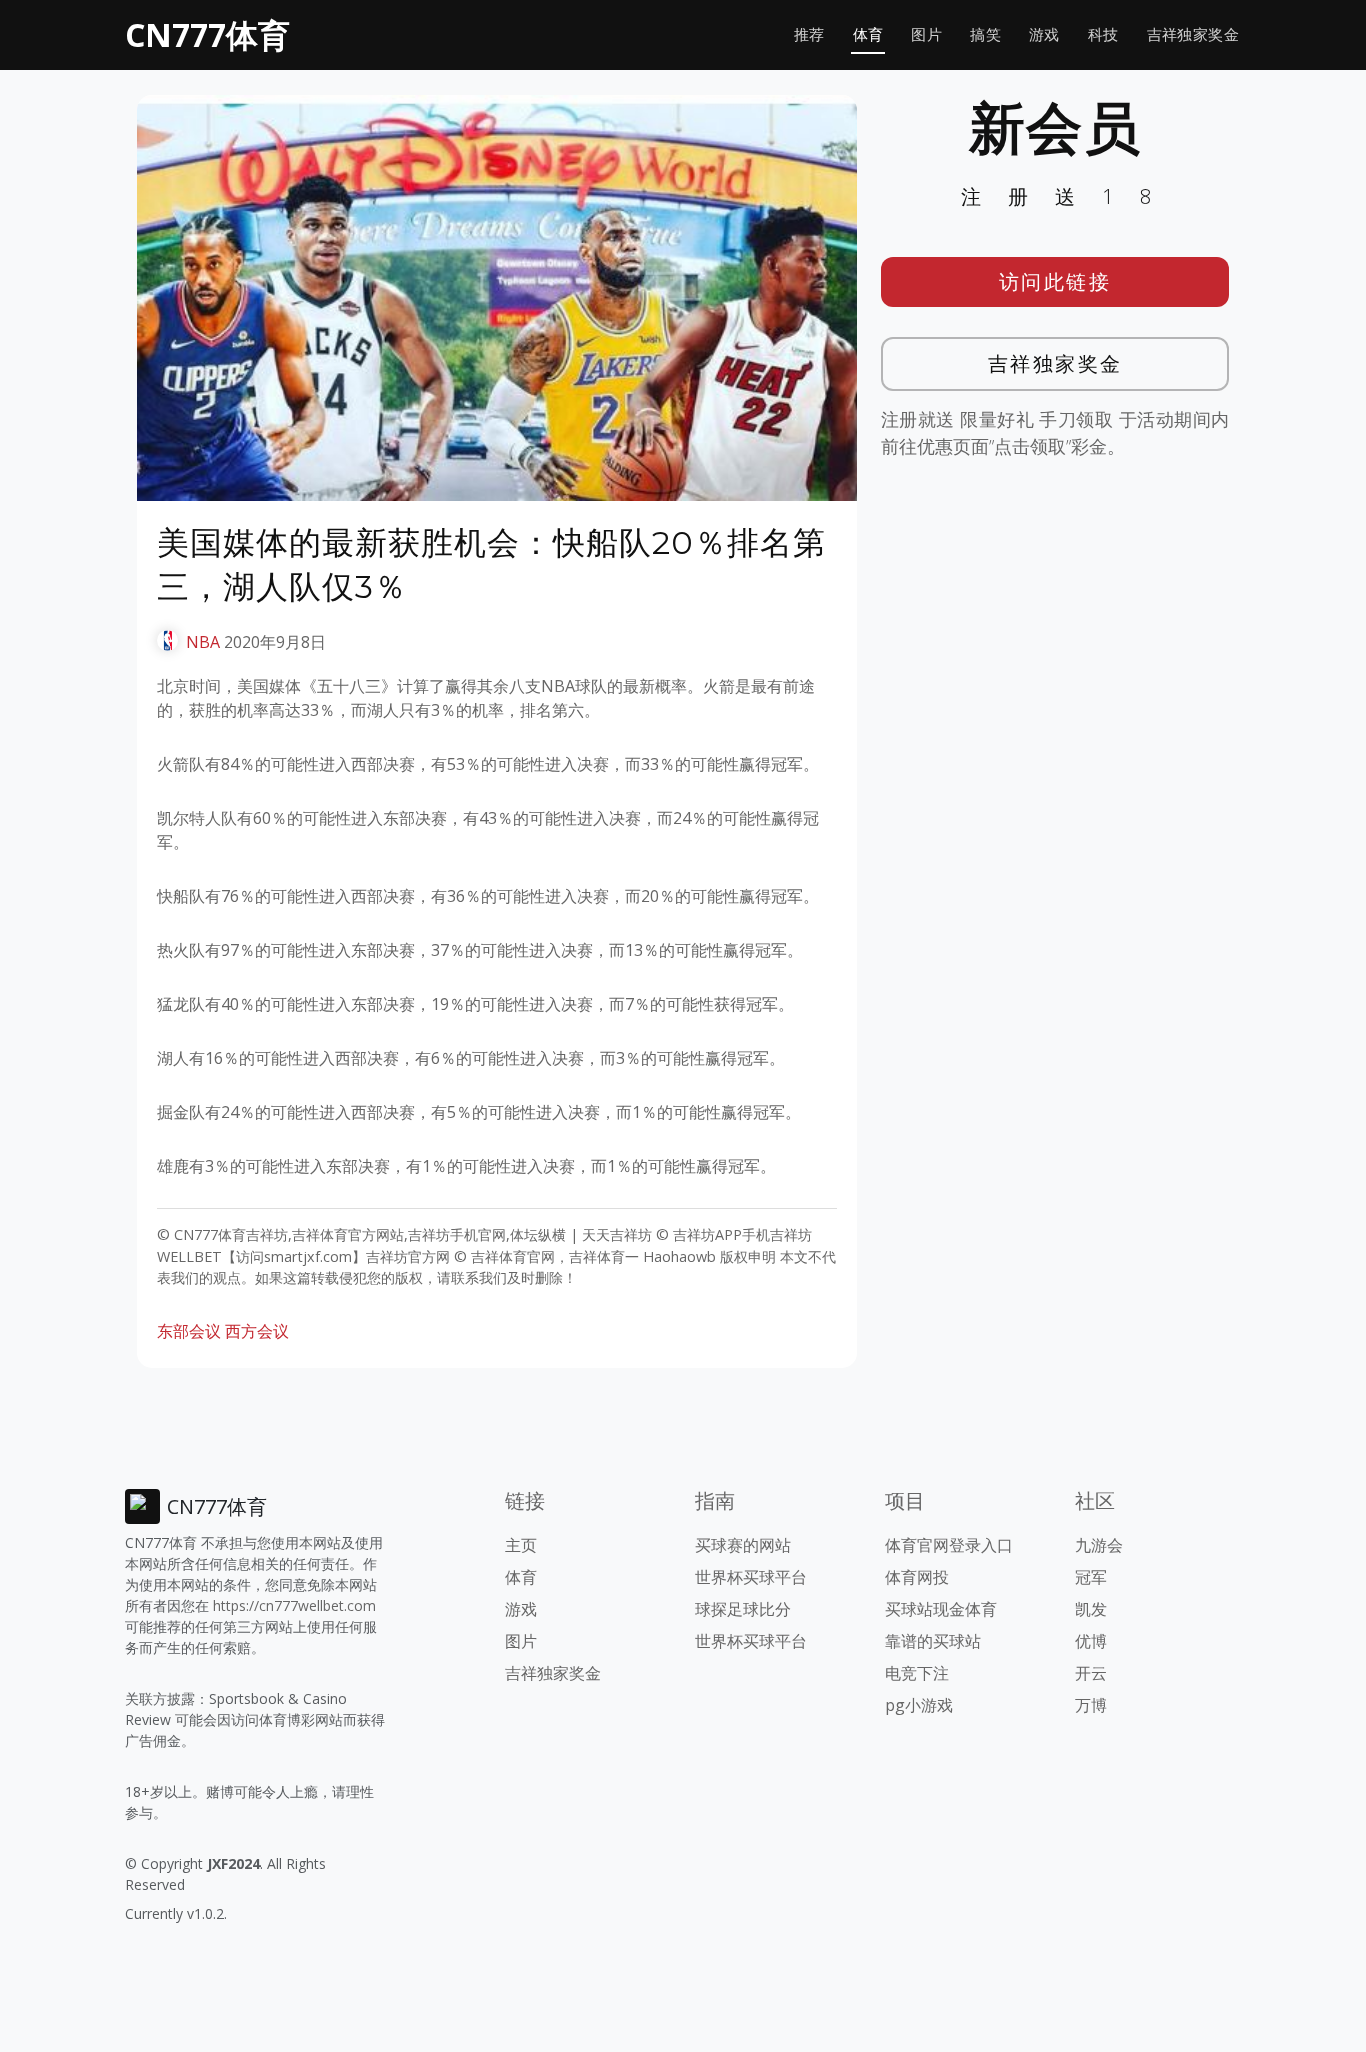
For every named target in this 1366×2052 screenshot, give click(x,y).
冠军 (1091, 1577)
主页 (521, 1545)
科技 (1103, 34)
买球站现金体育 (941, 1609)
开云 (1091, 1673)
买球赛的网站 (743, 1545)
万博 (1091, 1705)
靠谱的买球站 (933, 1641)
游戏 (1044, 34)
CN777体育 (207, 34)
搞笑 (985, 34)
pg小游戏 (919, 1705)
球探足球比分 (743, 1609)
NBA (203, 642)
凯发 (1091, 1609)
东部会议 (189, 1331)
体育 (868, 34)
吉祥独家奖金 (1193, 34)
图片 (926, 34)
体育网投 (917, 1577)
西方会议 (257, 1331)
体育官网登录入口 (949, 1545)
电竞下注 (917, 1673)
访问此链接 (1055, 281)
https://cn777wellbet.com (294, 1605)
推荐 (809, 34)
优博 (1091, 1641)
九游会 (1099, 1545)
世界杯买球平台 (751, 1577)
